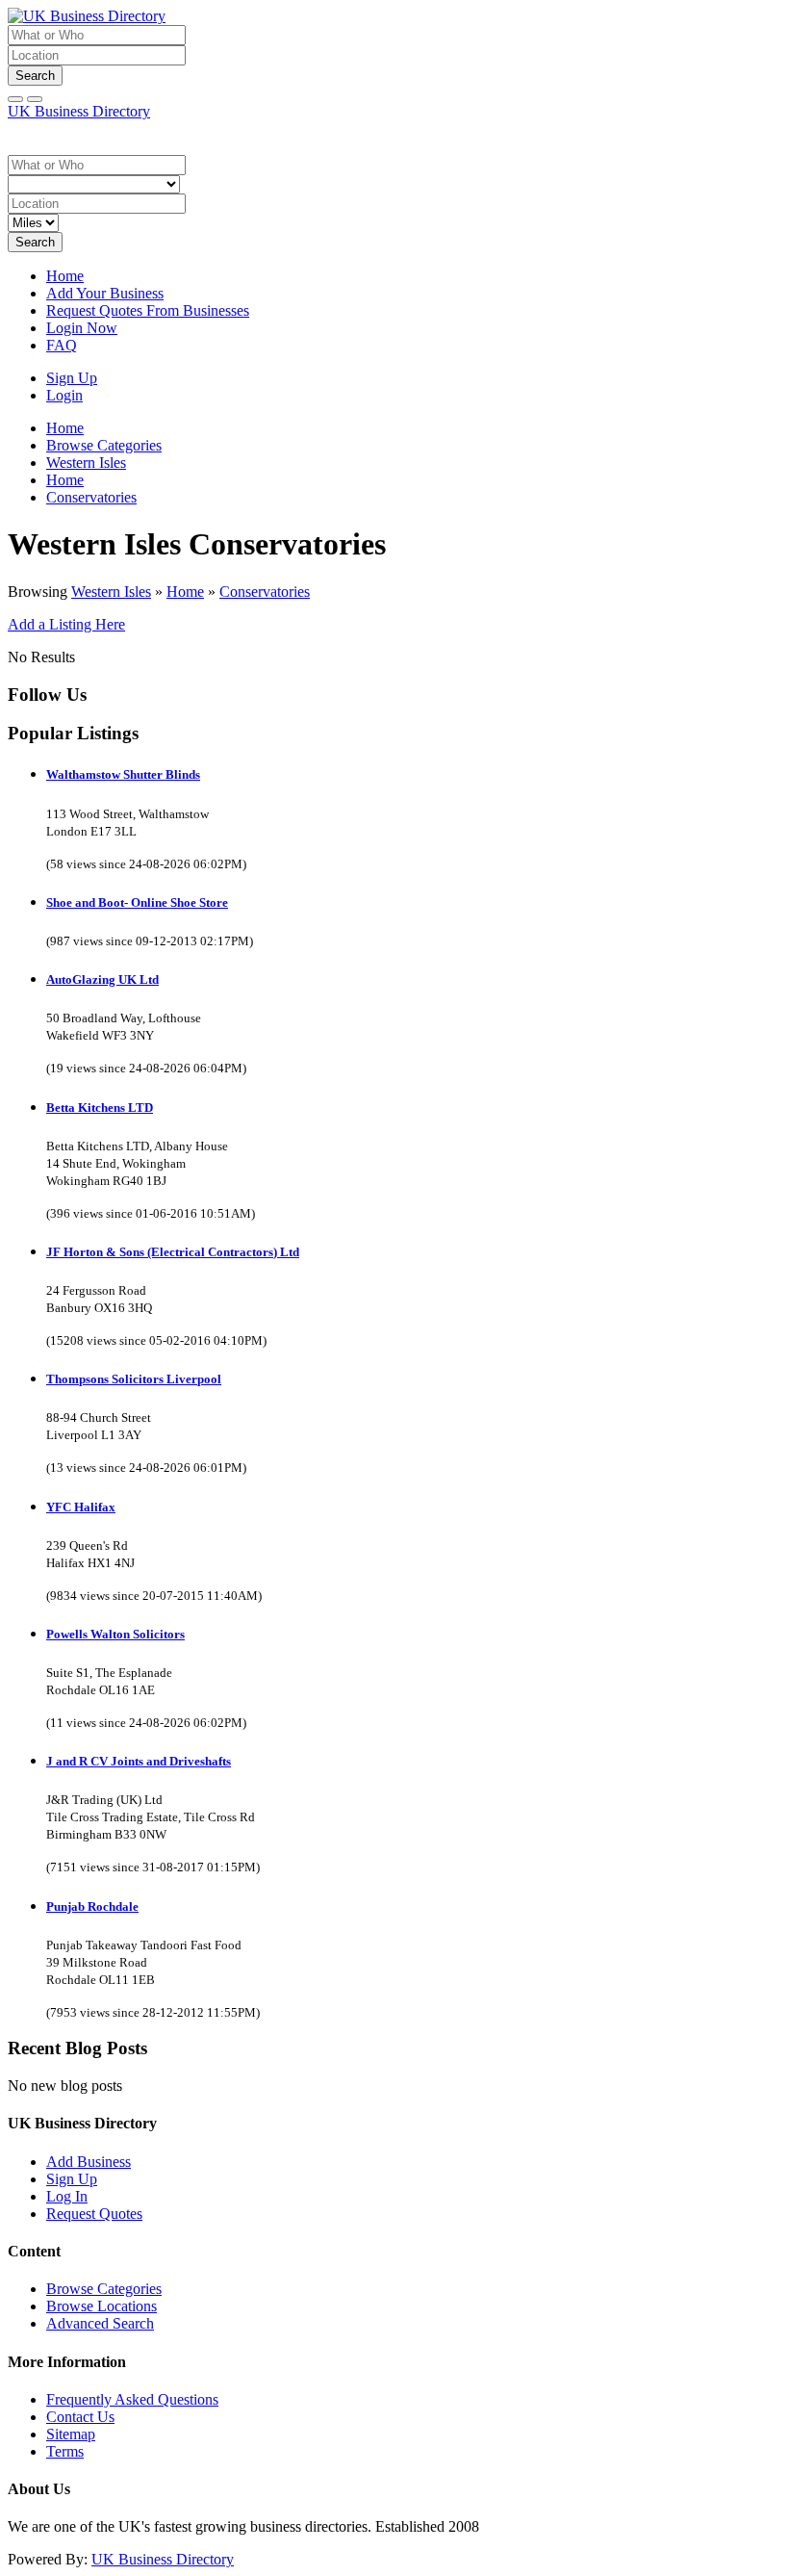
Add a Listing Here (66, 624)
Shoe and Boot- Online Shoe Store (137, 902)
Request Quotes (94, 2214)
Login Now (82, 328)
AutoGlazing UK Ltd (102, 979)
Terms (65, 2451)
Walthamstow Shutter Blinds (123, 774)
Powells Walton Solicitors (115, 1634)
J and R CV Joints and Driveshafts (139, 1761)
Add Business (89, 2162)
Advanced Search (100, 2323)
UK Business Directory (79, 111)
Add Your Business (105, 293)
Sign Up (72, 378)
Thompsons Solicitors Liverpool (134, 1379)
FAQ (62, 345)
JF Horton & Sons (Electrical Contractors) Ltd (173, 1252)
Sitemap (71, 2434)
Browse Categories (104, 2289)
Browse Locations (102, 2306)
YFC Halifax (81, 1507)
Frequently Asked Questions (132, 2399)
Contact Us (80, 2417)
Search (35, 76)
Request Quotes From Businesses (148, 310)
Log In (67, 2196)
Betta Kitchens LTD (100, 1108)
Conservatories (265, 592)
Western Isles (111, 592)
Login (64, 395)
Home (65, 276)
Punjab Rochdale (92, 1906)
